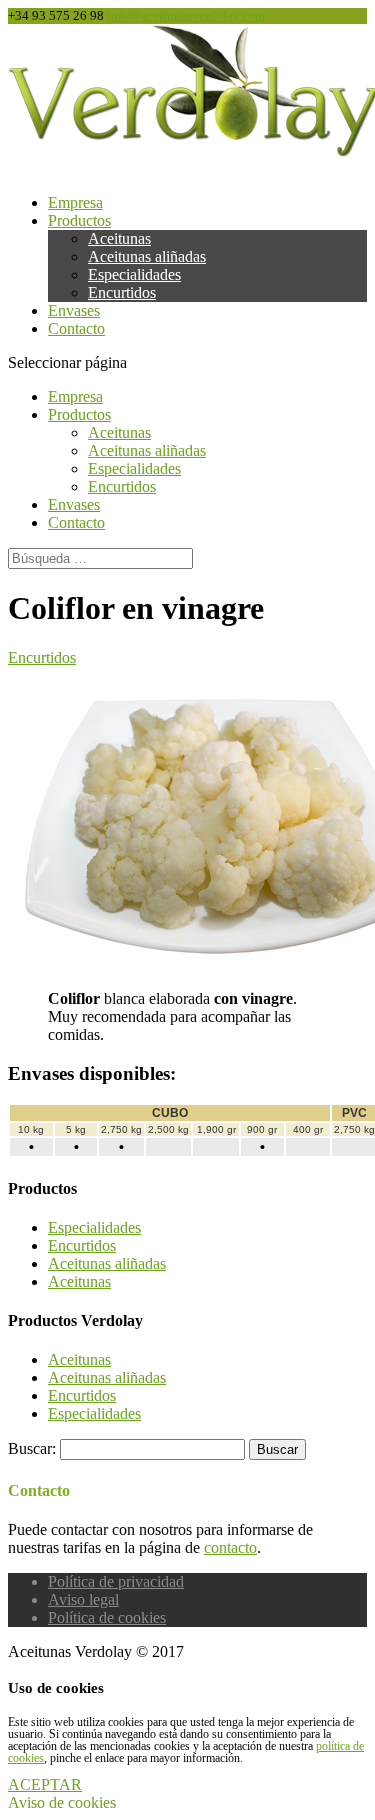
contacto (230, 1547)
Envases (74, 310)
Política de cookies (107, 1617)
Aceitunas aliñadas (147, 256)
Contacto (76, 328)
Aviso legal (83, 1599)
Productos (79, 220)
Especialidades (134, 274)
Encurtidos (122, 292)
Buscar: (32, 1448)
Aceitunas (119, 238)
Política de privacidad (116, 1581)
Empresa (75, 202)
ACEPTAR (45, 1784)
